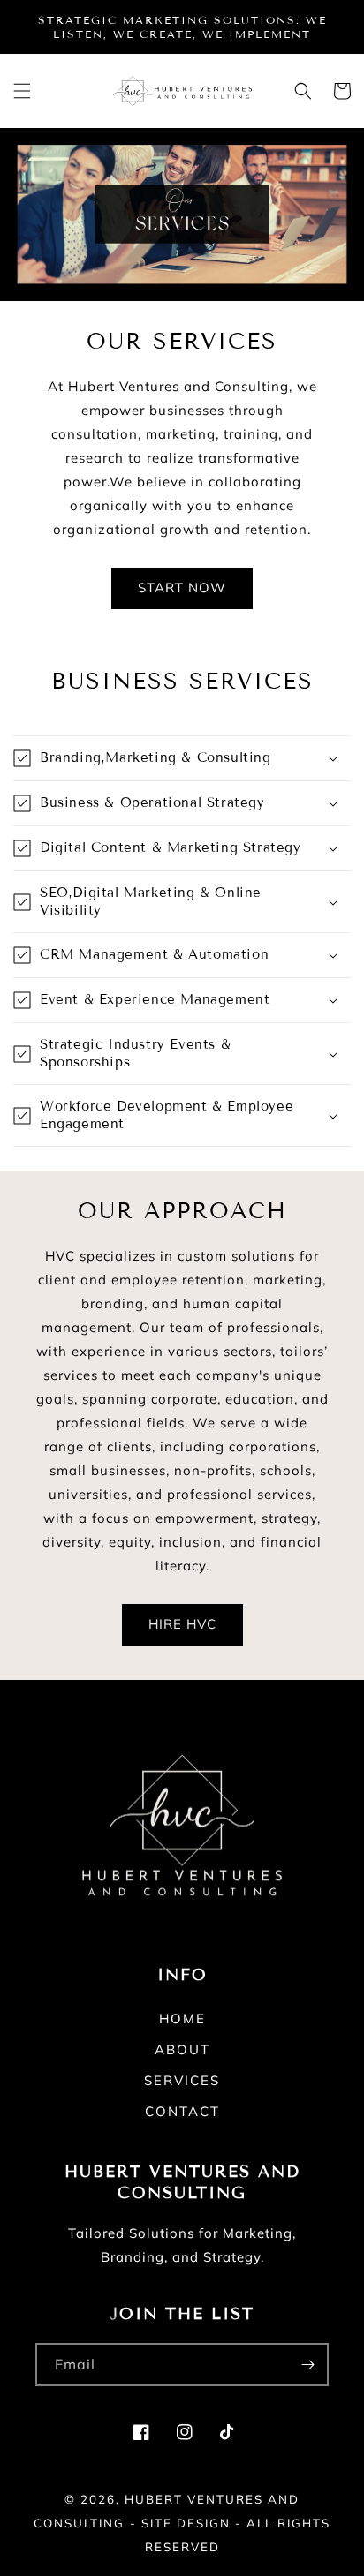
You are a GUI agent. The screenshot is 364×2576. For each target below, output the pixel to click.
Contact (182, 2111)
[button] (22, 91)
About (182, 2049)
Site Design (186, 2523)
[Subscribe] (307, 2365)
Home (182, 2019)
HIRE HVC (182, 1624)
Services (182, 2080)
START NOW (182, 588)
